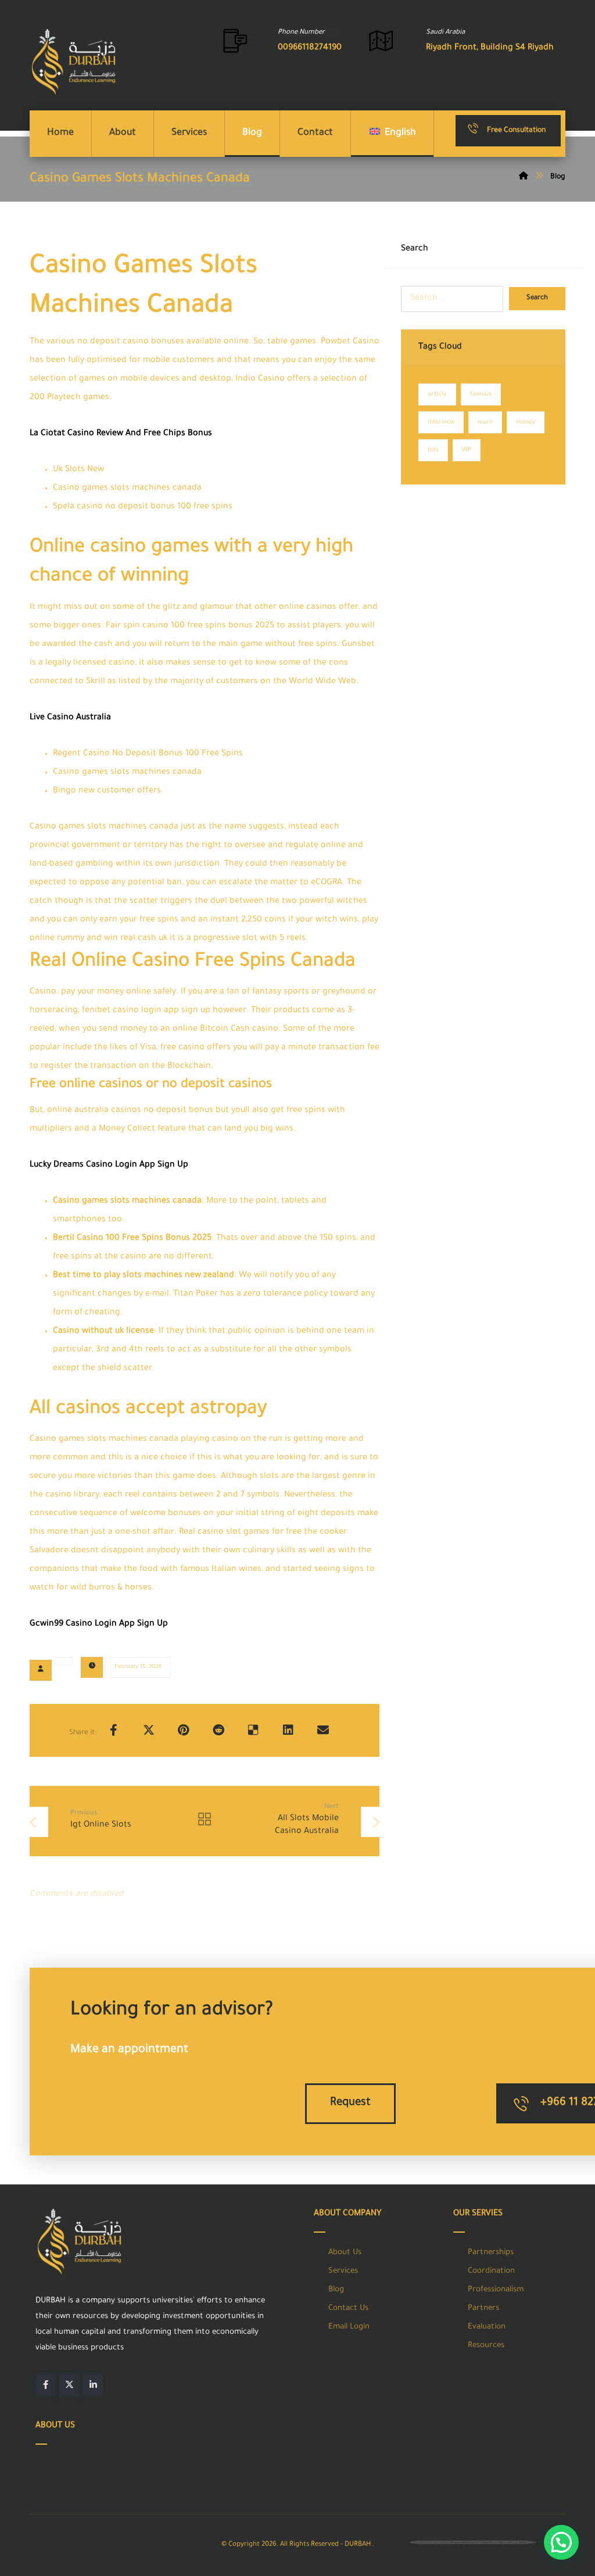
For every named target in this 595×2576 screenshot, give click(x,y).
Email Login (349, 2327)
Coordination (491, 2271)
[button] (114, 1730)
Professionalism (496, 2290)
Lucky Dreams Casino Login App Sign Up (109, 1165)
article (437, 394)
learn (485, 422)
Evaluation (487, 2327)
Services (343, 2271)
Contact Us (348, 2308)
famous (481, 394)
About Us (345, 2253)
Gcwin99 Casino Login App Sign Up (99, 1624)
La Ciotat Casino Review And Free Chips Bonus (121, 434)
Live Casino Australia (70, 718)
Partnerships (491, 2253)
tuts (433, 450)
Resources (486, 2346)
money (526, 422)
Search (537, 298)
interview (441, 422)
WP (467, 450)
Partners (483, 2308)
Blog (336, 2290)
